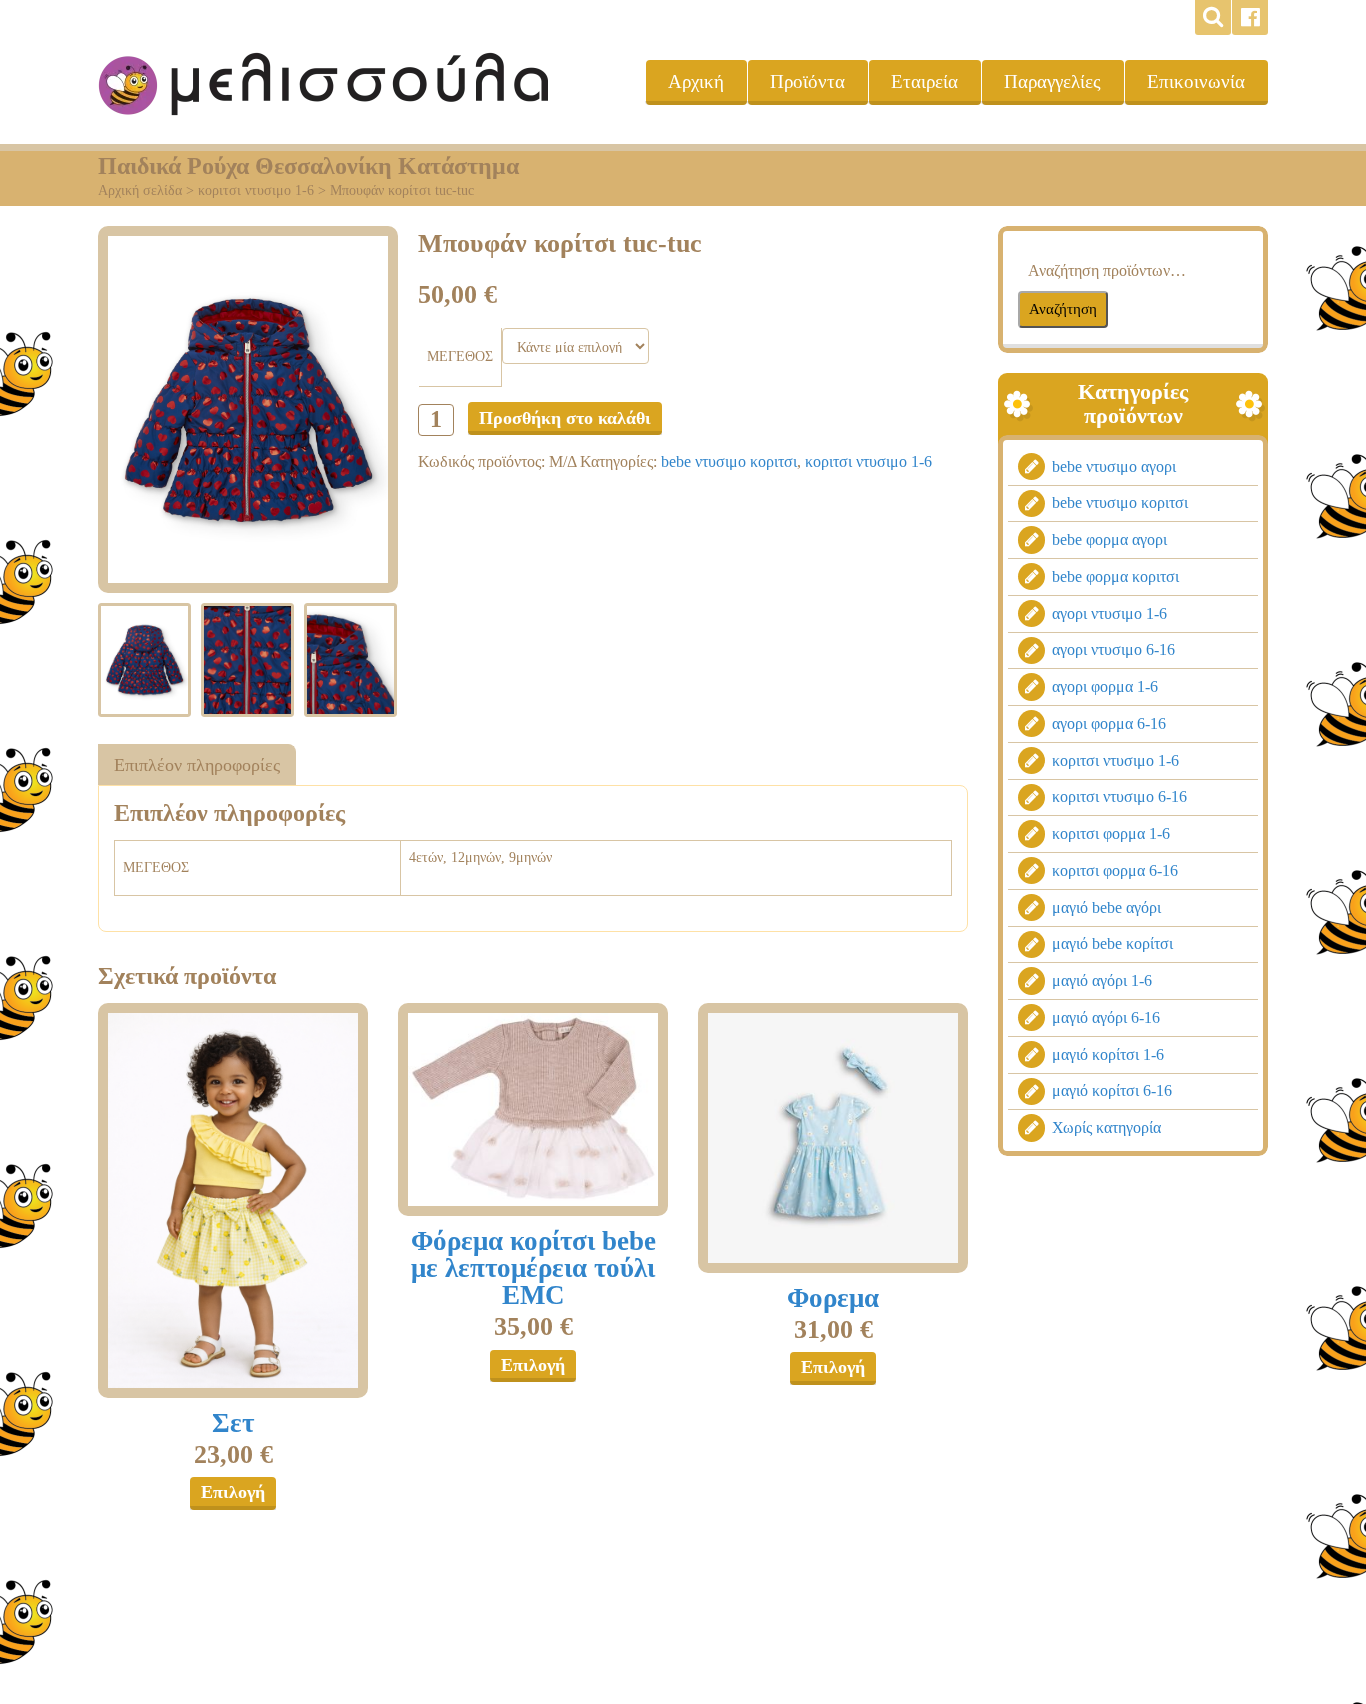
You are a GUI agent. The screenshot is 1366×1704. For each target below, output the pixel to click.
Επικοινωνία (1196, 81)
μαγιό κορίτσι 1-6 (1108, 1054)
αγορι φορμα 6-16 (1109, 723)
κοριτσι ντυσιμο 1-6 (256, 190)
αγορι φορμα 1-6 (1105, 686)
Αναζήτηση (1063, 309)
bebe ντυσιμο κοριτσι (729, 461)
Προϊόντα (807, 81)
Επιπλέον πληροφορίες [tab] (197, 765)
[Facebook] (1250, 17)
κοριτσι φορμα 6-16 (1115, 870)
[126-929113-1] (833, 1138)
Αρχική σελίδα (140, 190)
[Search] (1213, 17)
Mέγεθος (460, 356)
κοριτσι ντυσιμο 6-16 (1119, 796)
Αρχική (696, 81)
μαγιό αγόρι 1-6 (1102, 980)
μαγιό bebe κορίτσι (1112, 943)
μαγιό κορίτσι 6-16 (1112, 1090)
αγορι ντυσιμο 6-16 (1113, 649)
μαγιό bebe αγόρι (1106, 907)
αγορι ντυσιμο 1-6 (1109, 613)
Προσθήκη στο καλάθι (565, 418)
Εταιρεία (924, 81)
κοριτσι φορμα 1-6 (1111, 833)
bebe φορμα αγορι (1109, 539)
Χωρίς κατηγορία (1106, 1127)
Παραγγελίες (1052, 81)
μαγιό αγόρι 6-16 (1106, 1017)
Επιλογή (233, 1492)
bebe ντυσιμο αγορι (1114, 466)
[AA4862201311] (533, 1109)
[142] (233, 1200)
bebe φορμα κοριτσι (1115, 576)
